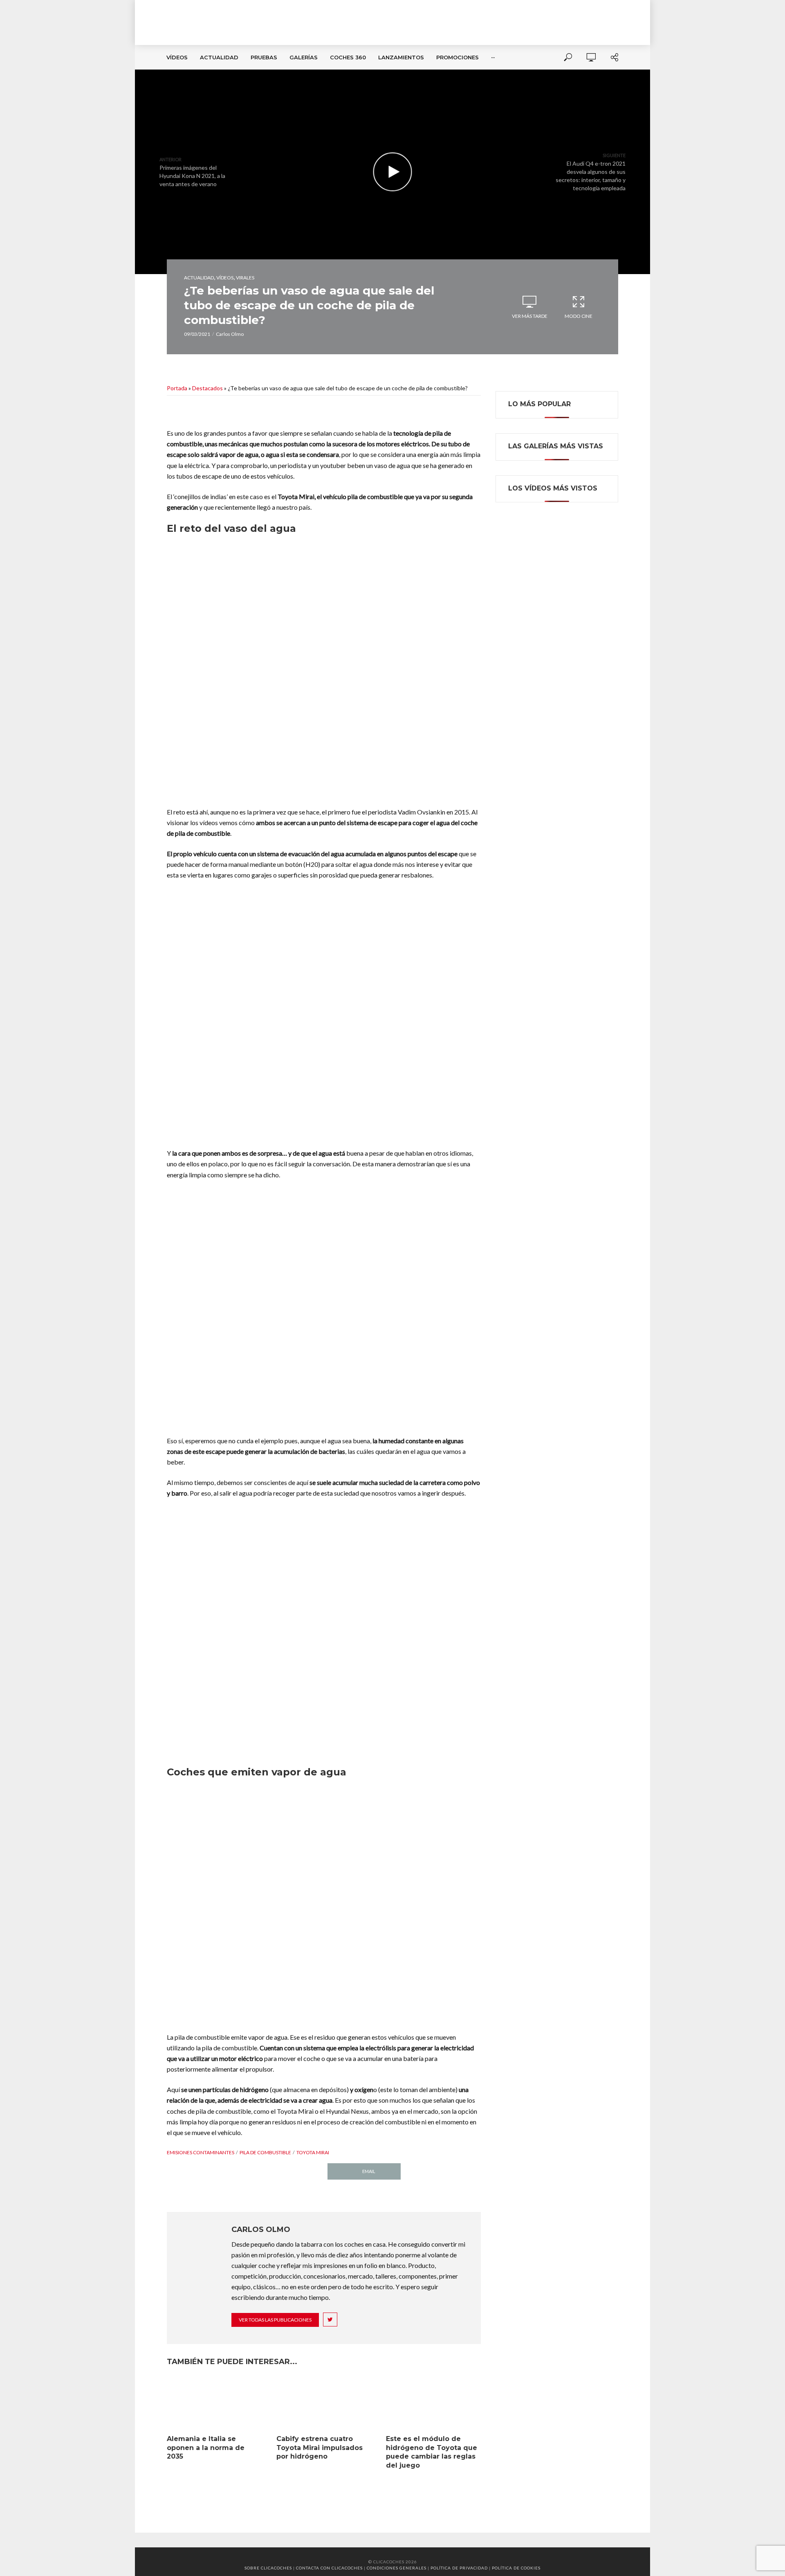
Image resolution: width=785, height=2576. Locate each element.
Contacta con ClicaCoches (329, 2568)
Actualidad (219, 57)
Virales (245, 278)
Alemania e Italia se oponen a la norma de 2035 (206, 2448)
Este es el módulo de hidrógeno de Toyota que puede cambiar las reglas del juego (432, 2452)
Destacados (207, 388)
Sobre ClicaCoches (268, 2568)
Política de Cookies (516, 2568)
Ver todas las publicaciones (275, 2320)
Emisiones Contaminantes (201, 2152)
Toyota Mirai (313, 2152)
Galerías (304, 57)
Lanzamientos (401, 57)
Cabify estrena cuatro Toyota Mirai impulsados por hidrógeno (320, 2448)
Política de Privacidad (459, 2568)
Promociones (458, 57)
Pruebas (264, 57)
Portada (177, 388)
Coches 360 (348, 57)
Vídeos (177, 57)
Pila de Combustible (265, 2152)
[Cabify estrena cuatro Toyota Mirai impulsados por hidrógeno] (324, 2404)
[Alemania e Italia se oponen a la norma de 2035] (214, 2404)
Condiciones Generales (397, 2568)
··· (493, 57)
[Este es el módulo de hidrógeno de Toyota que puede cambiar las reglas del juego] (433, 2404)
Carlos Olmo (230, 334)
